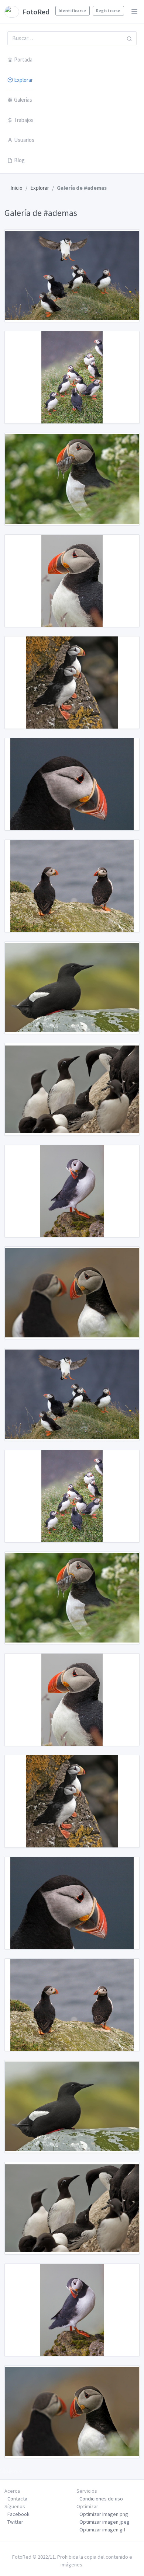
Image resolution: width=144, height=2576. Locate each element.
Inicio (16, 188)
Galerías (23, 100)
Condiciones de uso (101, 2499)
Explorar (23, 80)
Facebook (18, 2514)
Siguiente (11, 2471)
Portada (23, 60)
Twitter (15, 2522)
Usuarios (24, 140)
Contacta (17, 2499)
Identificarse (73, 11)
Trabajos (24, 120)
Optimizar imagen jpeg (104, 2522)
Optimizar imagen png (104, 2514)
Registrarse (108, 11)
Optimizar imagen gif (102, 2530)
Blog (19, 160)
